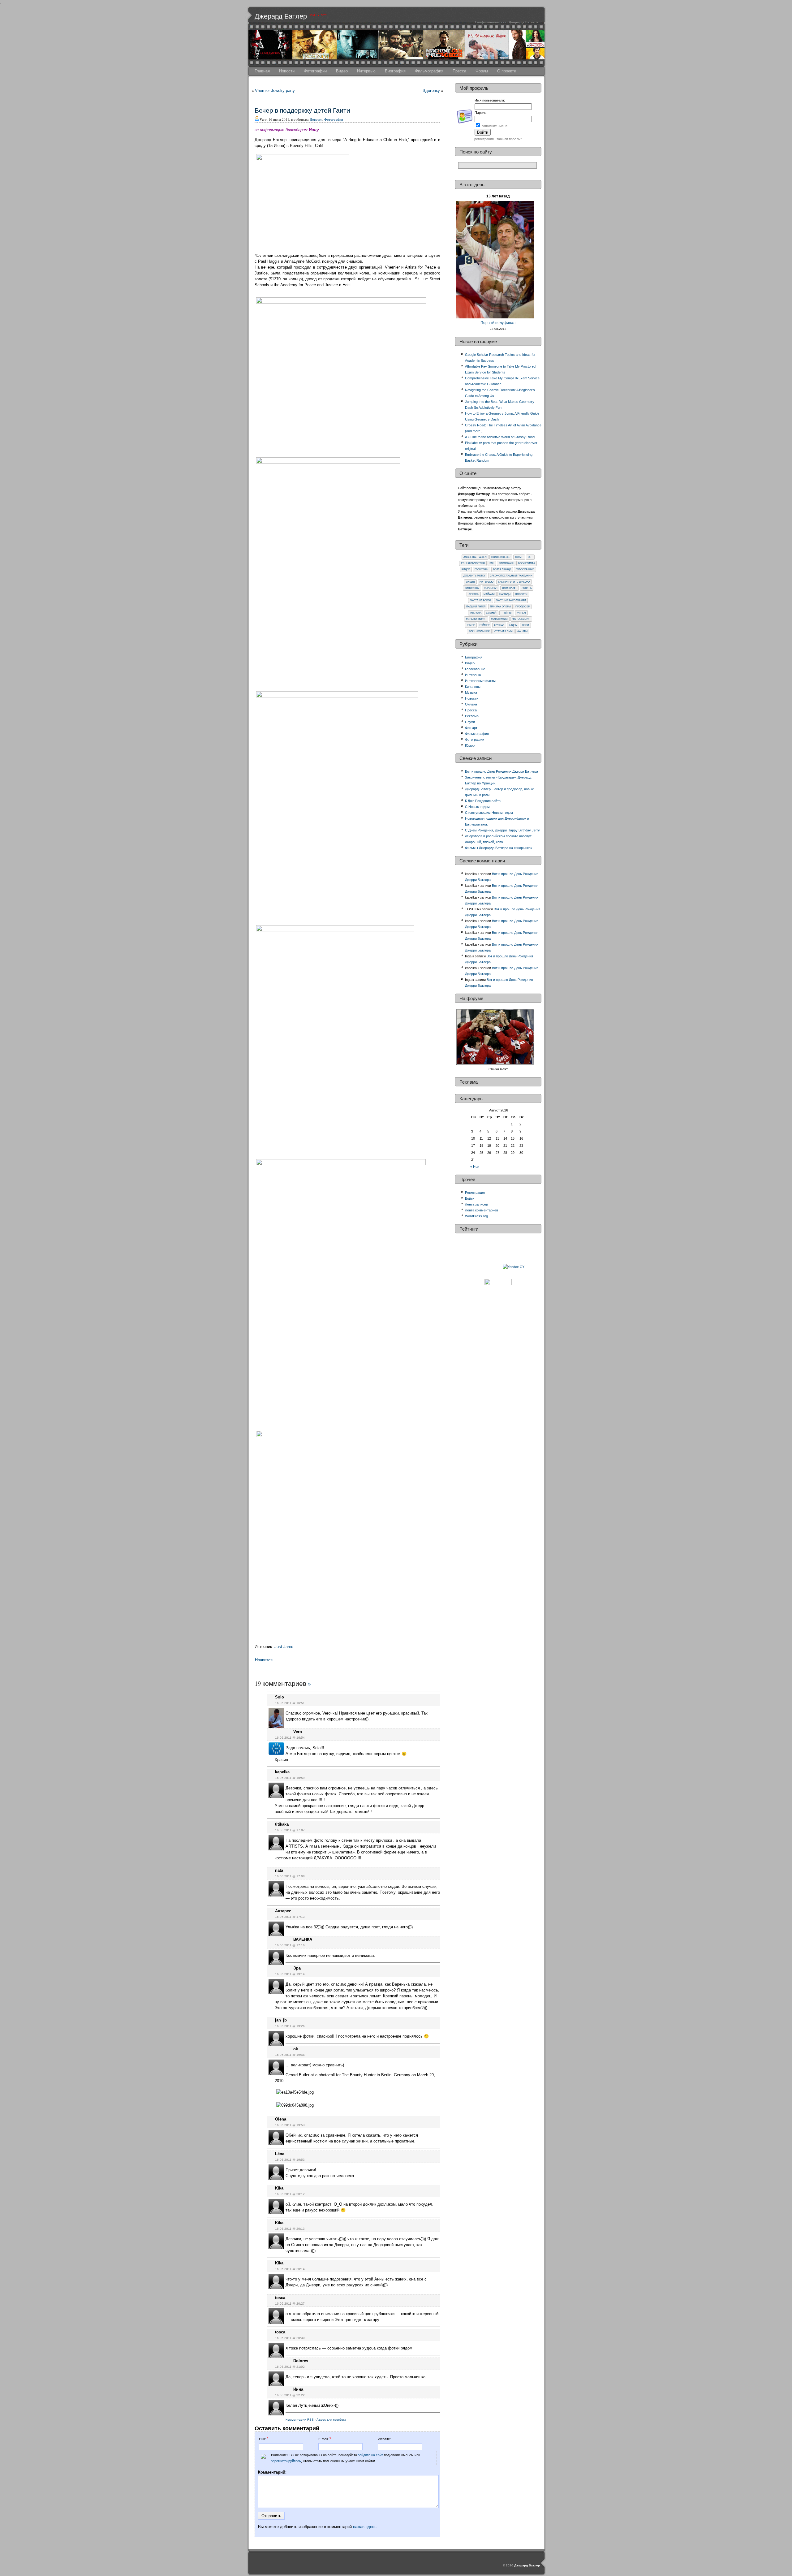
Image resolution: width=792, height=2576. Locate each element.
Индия (470, 582)
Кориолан (491, 588)
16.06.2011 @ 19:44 (290, 2055)
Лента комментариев (482, 1210)
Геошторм (482, 570)
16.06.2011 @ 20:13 (290, 2229)
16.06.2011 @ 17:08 (290, 1876)
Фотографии (315, 71)
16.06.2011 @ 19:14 (290, 1974)
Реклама (476, 613)
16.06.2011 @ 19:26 (290, 2026)
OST (530, 557)
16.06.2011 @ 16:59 (290, 1778)
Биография (395, 71)
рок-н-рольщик (479, 631)
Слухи (470, 722)
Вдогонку (431, 91)
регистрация (484, 139)
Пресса (459, 71)
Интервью (366, 71)
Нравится (264, 1660)
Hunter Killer (501, 557)
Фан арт (471, 728)
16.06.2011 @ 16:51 (290, 1703)
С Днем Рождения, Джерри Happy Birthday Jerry (502, 830)
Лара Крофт (510, 588)
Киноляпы (472, 588)
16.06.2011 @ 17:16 (290, 1945)
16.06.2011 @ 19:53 (290, 2125)
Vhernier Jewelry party (275, 91)
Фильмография (429, 71)
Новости (287, 71)
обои (525, 625)
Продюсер (523, 607)
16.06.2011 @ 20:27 (290, 2304)
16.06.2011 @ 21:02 (290, 2367)
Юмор (471, 625)
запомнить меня (495, 126)
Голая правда (502, 570)
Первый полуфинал (498, 323)
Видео (342, 71)
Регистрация (475, 1193)
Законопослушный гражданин (511, 576)
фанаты (522, 631)
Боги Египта (527, 563)
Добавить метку (474, 576)
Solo (280, 1697)
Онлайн (471, 704)
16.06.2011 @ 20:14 (290, 2269)
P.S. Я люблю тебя (473, 563)
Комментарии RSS (300, 2420)
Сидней (491, 613)
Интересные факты (480, 681)
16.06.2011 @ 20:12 (290, 2194)
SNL (492, 563)
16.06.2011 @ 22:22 (290, 2395)
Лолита (527, 588)
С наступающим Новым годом (489, 813)
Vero (298, 1732)
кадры (513, 625)
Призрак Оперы (500, 607)
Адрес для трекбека (331, 2420)
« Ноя (475, 1167)
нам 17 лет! (318, 15)
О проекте (507, 71)
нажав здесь (365, 2527)
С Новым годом (477, 807)
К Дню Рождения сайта (483, 801)
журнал (499, 625)
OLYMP (519, 557)
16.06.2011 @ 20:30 (290, 2338)
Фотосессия (521, 619)
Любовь (474, 594)
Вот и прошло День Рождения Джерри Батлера (501, 771)
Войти (470, 1198)
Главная (262, 71)
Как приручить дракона (514, 582)
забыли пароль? (509, 139)
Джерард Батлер (281, 16)
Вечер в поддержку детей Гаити (302, 110)
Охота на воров (481, 600)
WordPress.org (476, 1216)
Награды (505, 594)
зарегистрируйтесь (286, 2461)
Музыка (471, 693)
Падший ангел (476, 607)
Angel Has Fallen (475, 557)
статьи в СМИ (504, 631)
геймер (484, 625)
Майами (489, 594)
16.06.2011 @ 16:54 (290, 1738)
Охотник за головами (511, 600)
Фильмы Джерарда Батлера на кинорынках (499, 848)
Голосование (525, 570)
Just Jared (284, 1647)
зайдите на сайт (370, 2455)
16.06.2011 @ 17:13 (290, 1917)
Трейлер (507, 613)
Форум (482, 71)
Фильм (521, 613)
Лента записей (476, 1204)
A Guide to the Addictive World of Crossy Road (500, 437)
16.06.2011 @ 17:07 (290, 1830)
